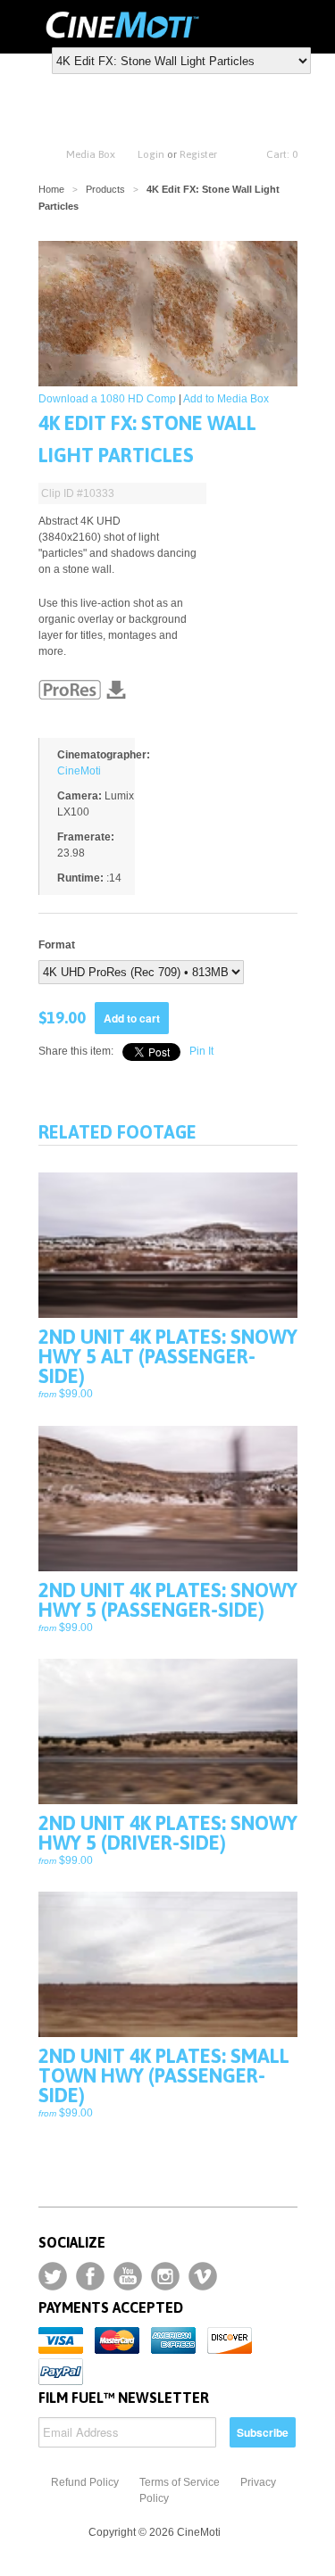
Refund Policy (85, 2482)
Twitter (53, 2276)
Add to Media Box (226, 399)
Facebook (90, 2276)
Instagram (165, 2276)
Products (105, 189)
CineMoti (79, 771)
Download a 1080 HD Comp (107, 399)
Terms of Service (180, 2482)
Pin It (201, 1051)
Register (198, 154)
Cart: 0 (282, 154)
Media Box (91, 154)
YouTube (128, 2276)
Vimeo (203, 2276)
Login (151, 154)
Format (57, 945)
